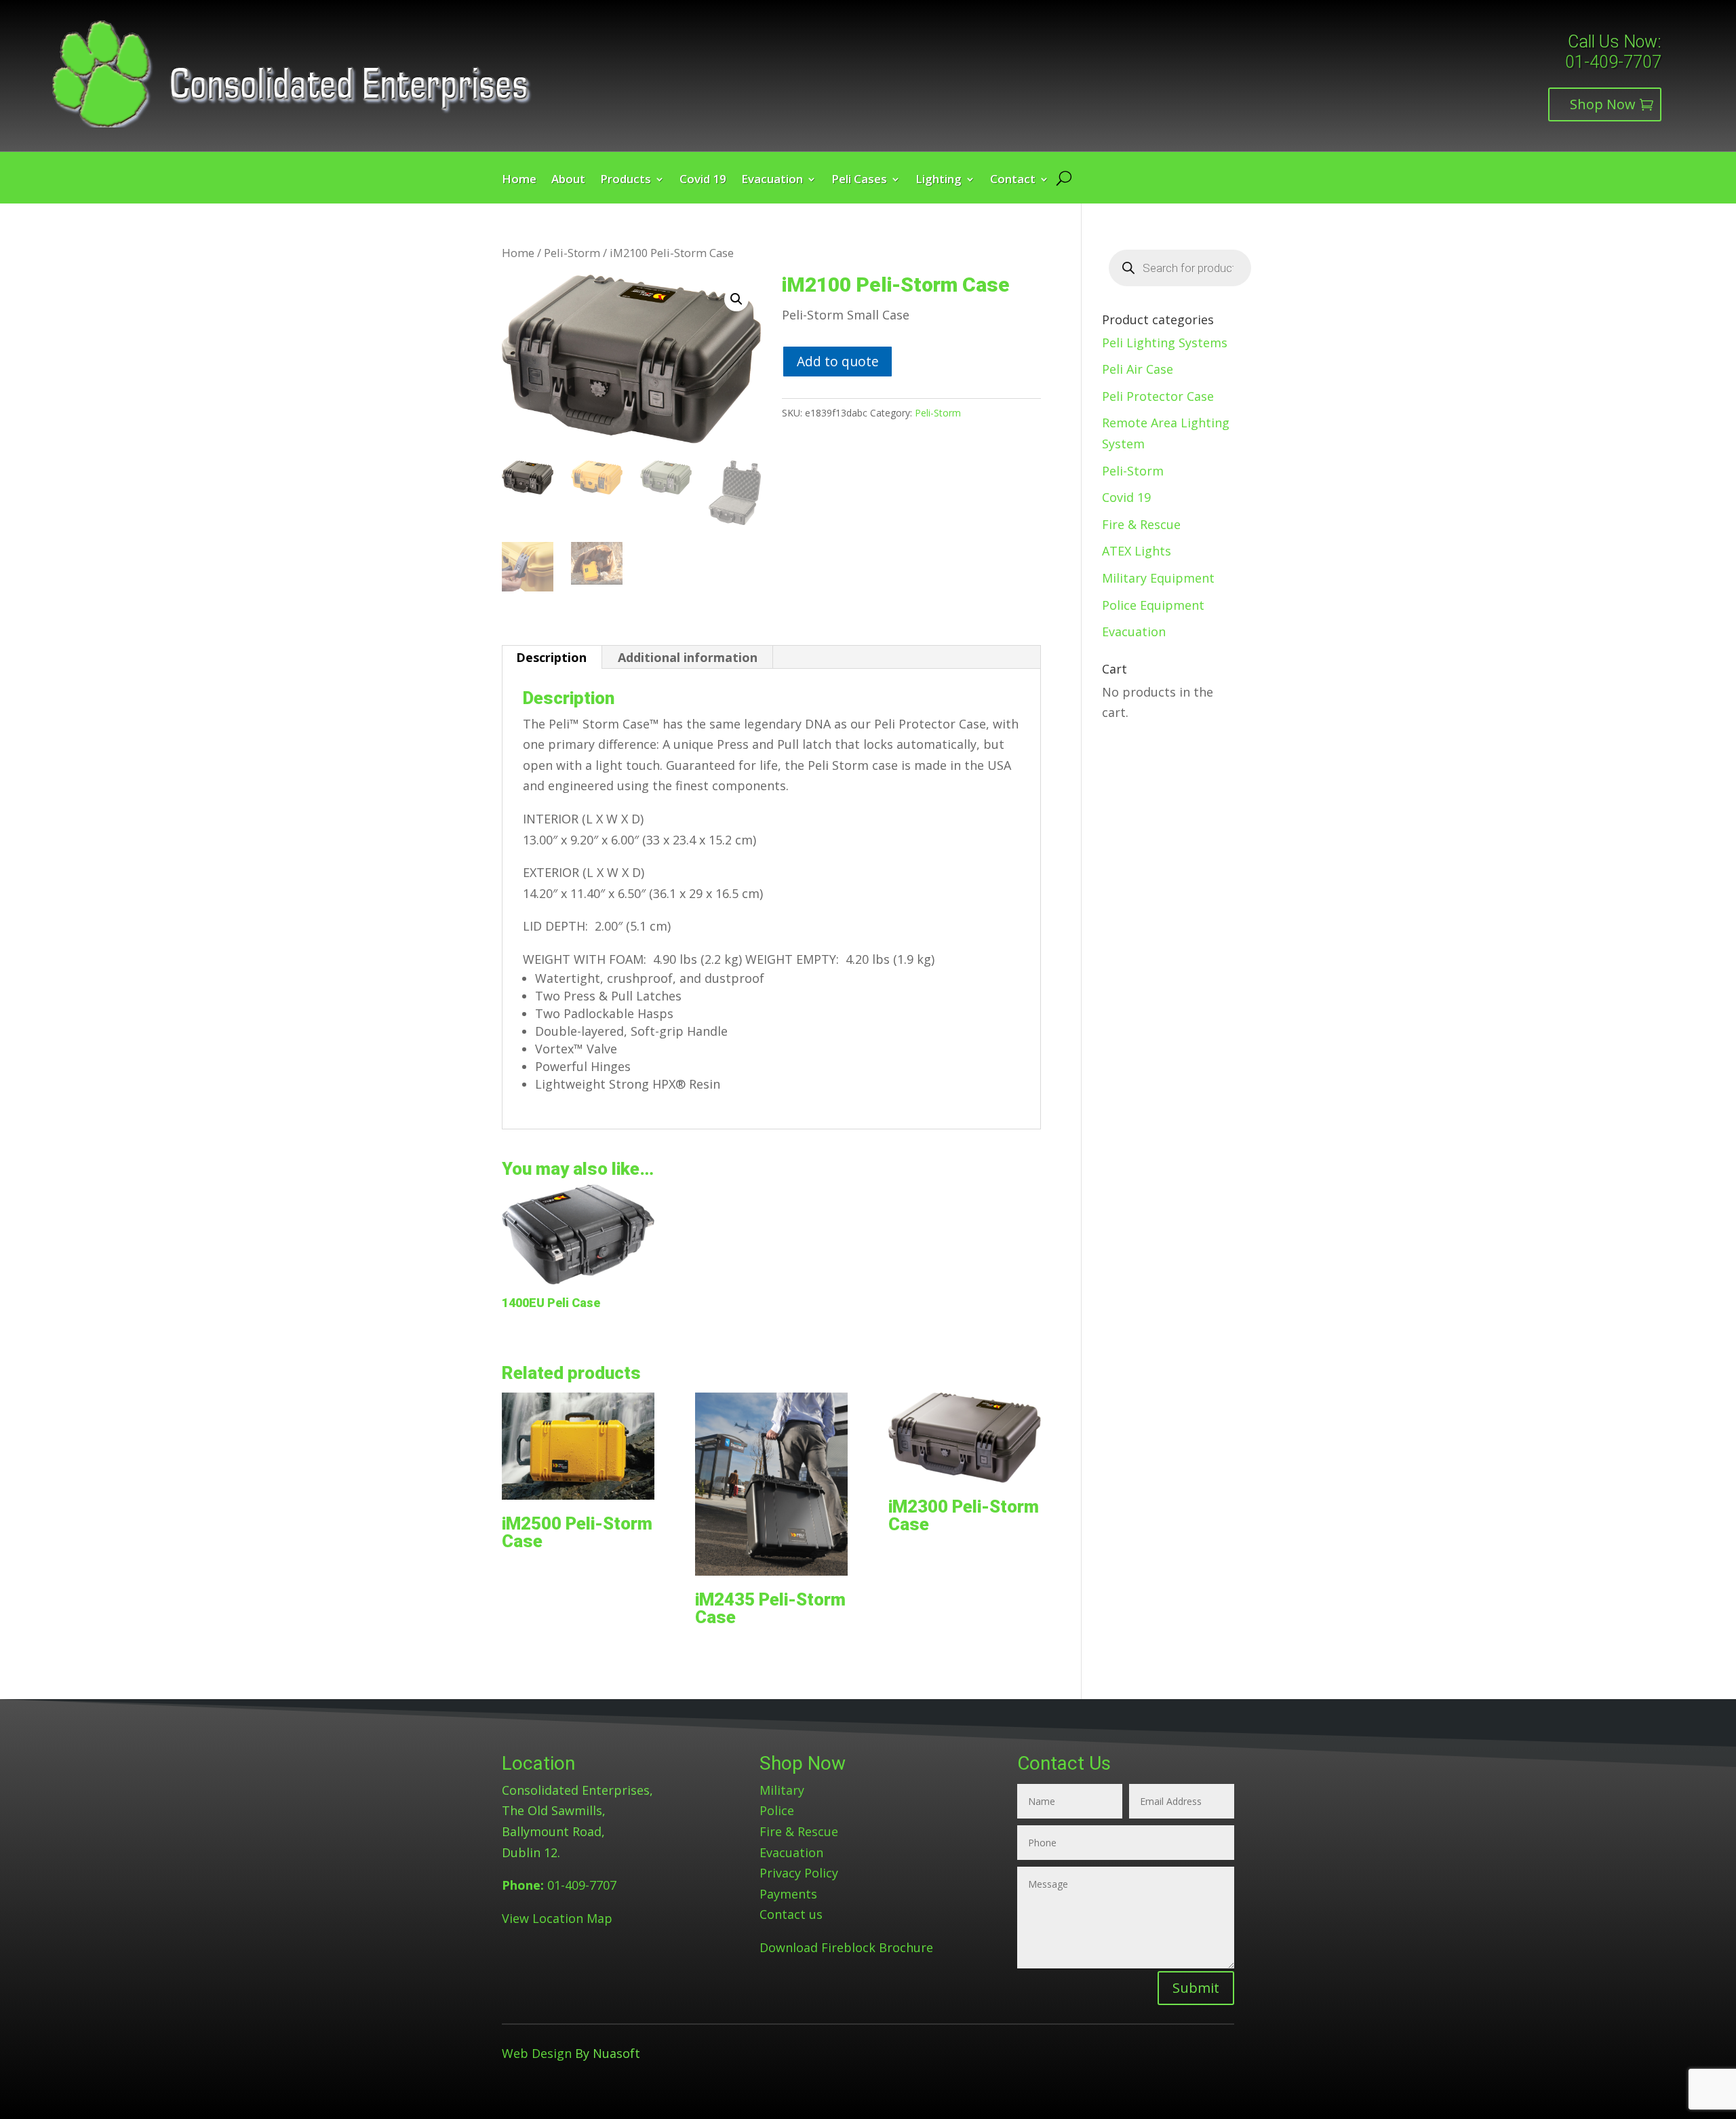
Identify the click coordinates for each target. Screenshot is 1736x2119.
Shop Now (1603, 104)
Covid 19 (703, 180)
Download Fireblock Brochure (846, 1947)
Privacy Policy (799, 1873)
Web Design (537, 2053)
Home (519, 180)
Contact (1013, 180)
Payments (788, 1894)
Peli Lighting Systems (1165, 343)
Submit (1196, 1988)
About (568, 180)
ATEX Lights (1137, 551)
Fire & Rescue (1141, 524)
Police (777, 1810)
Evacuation (772, 180)
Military (782, 1790)
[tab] (552, 657)
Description (551, 657)
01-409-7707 (1613, 62)
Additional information (688, 657)
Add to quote (838, 361)
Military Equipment (1158, 578)
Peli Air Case (1138, 369)
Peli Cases (859, 180)
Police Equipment (1153, 605)
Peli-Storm (572, 253)
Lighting (939, 180)
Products (626, 180)
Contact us (791, 1914)
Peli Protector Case (1158, 396)
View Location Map (557, 1918)
